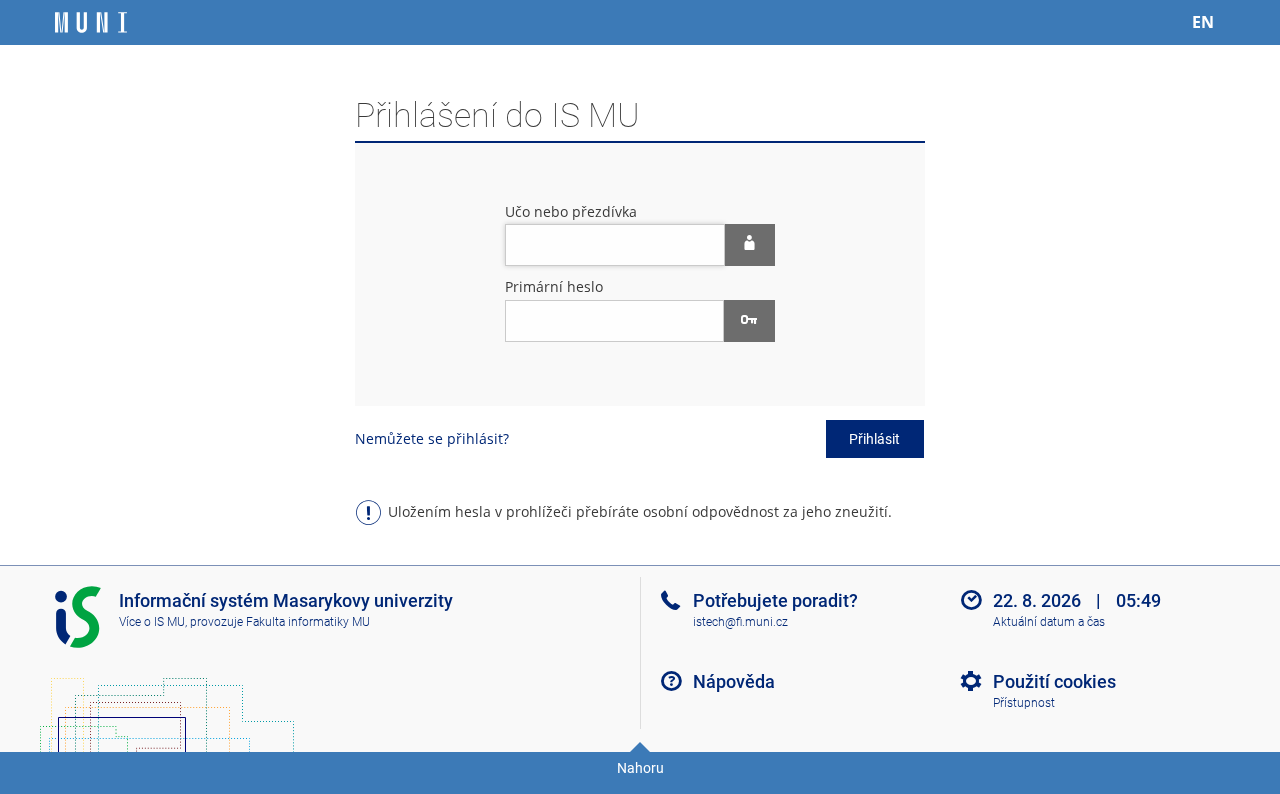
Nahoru (640, 768)
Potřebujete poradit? (775, 600)
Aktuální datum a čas (1049, 622)
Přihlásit (874, 439)
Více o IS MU (152, 622)
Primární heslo (554, 286)
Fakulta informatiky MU (308, 622)
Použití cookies (1054, 681)
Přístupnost (1024, 703)
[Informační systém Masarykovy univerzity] (91, 22)
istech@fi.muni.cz (740, 622)
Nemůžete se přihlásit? (432, 438)
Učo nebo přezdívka (571, 211)
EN (1203, 22)
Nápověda (734, 681)
